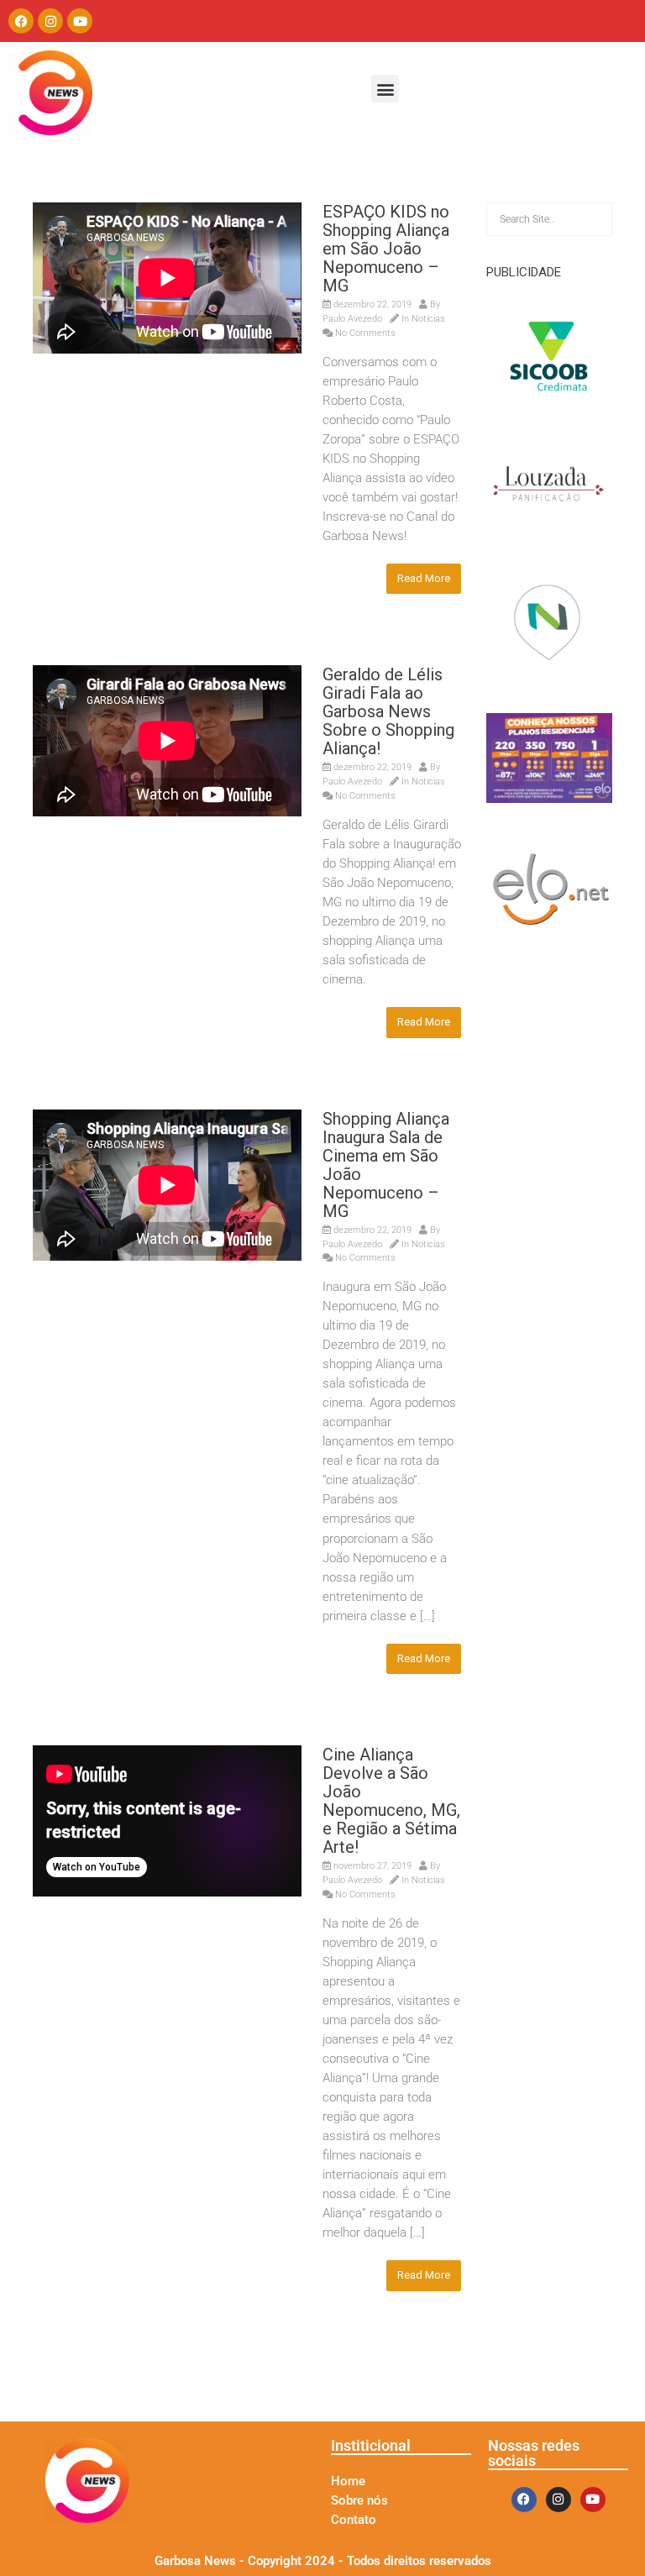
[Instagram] (50, 21)
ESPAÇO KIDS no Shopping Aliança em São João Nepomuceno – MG (386, 249)
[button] (385, 89)
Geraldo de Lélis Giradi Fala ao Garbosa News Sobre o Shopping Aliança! (388, 711)
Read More (424, 578)
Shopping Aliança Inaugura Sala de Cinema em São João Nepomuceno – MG (386, 1165)
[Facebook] (21, 21)
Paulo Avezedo (352, 319)
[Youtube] (80, 21)
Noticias (428, 319)
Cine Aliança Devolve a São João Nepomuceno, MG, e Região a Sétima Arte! (391, 1801)
